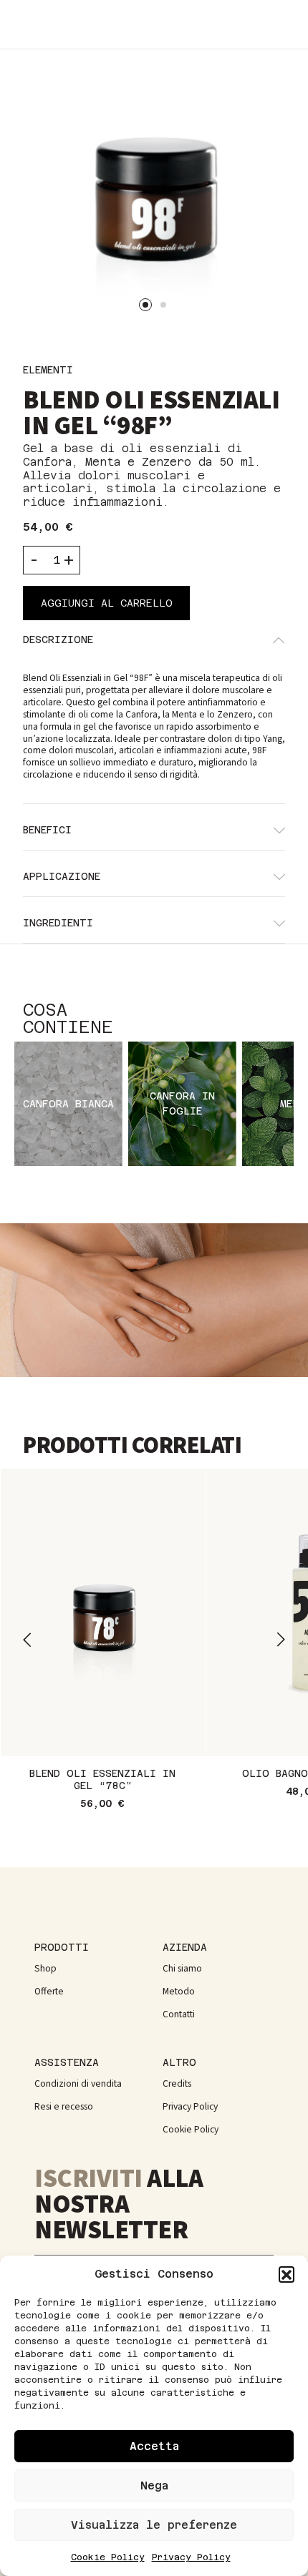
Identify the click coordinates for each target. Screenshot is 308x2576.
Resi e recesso (64, 2106)
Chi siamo (182, 1968)
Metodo (179, 1991)
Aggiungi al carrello (106, 603)
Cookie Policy (108, 2557)
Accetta (154, 2446)
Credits (177, 2083)
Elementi (48, 370)
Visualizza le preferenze (154, 2525)
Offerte (49, 1991)
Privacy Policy (191, 2557)
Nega (154, 2486)
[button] (287, 2274)
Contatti (179, 2014)
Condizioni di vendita (78, 2083)
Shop (45, 1968)
